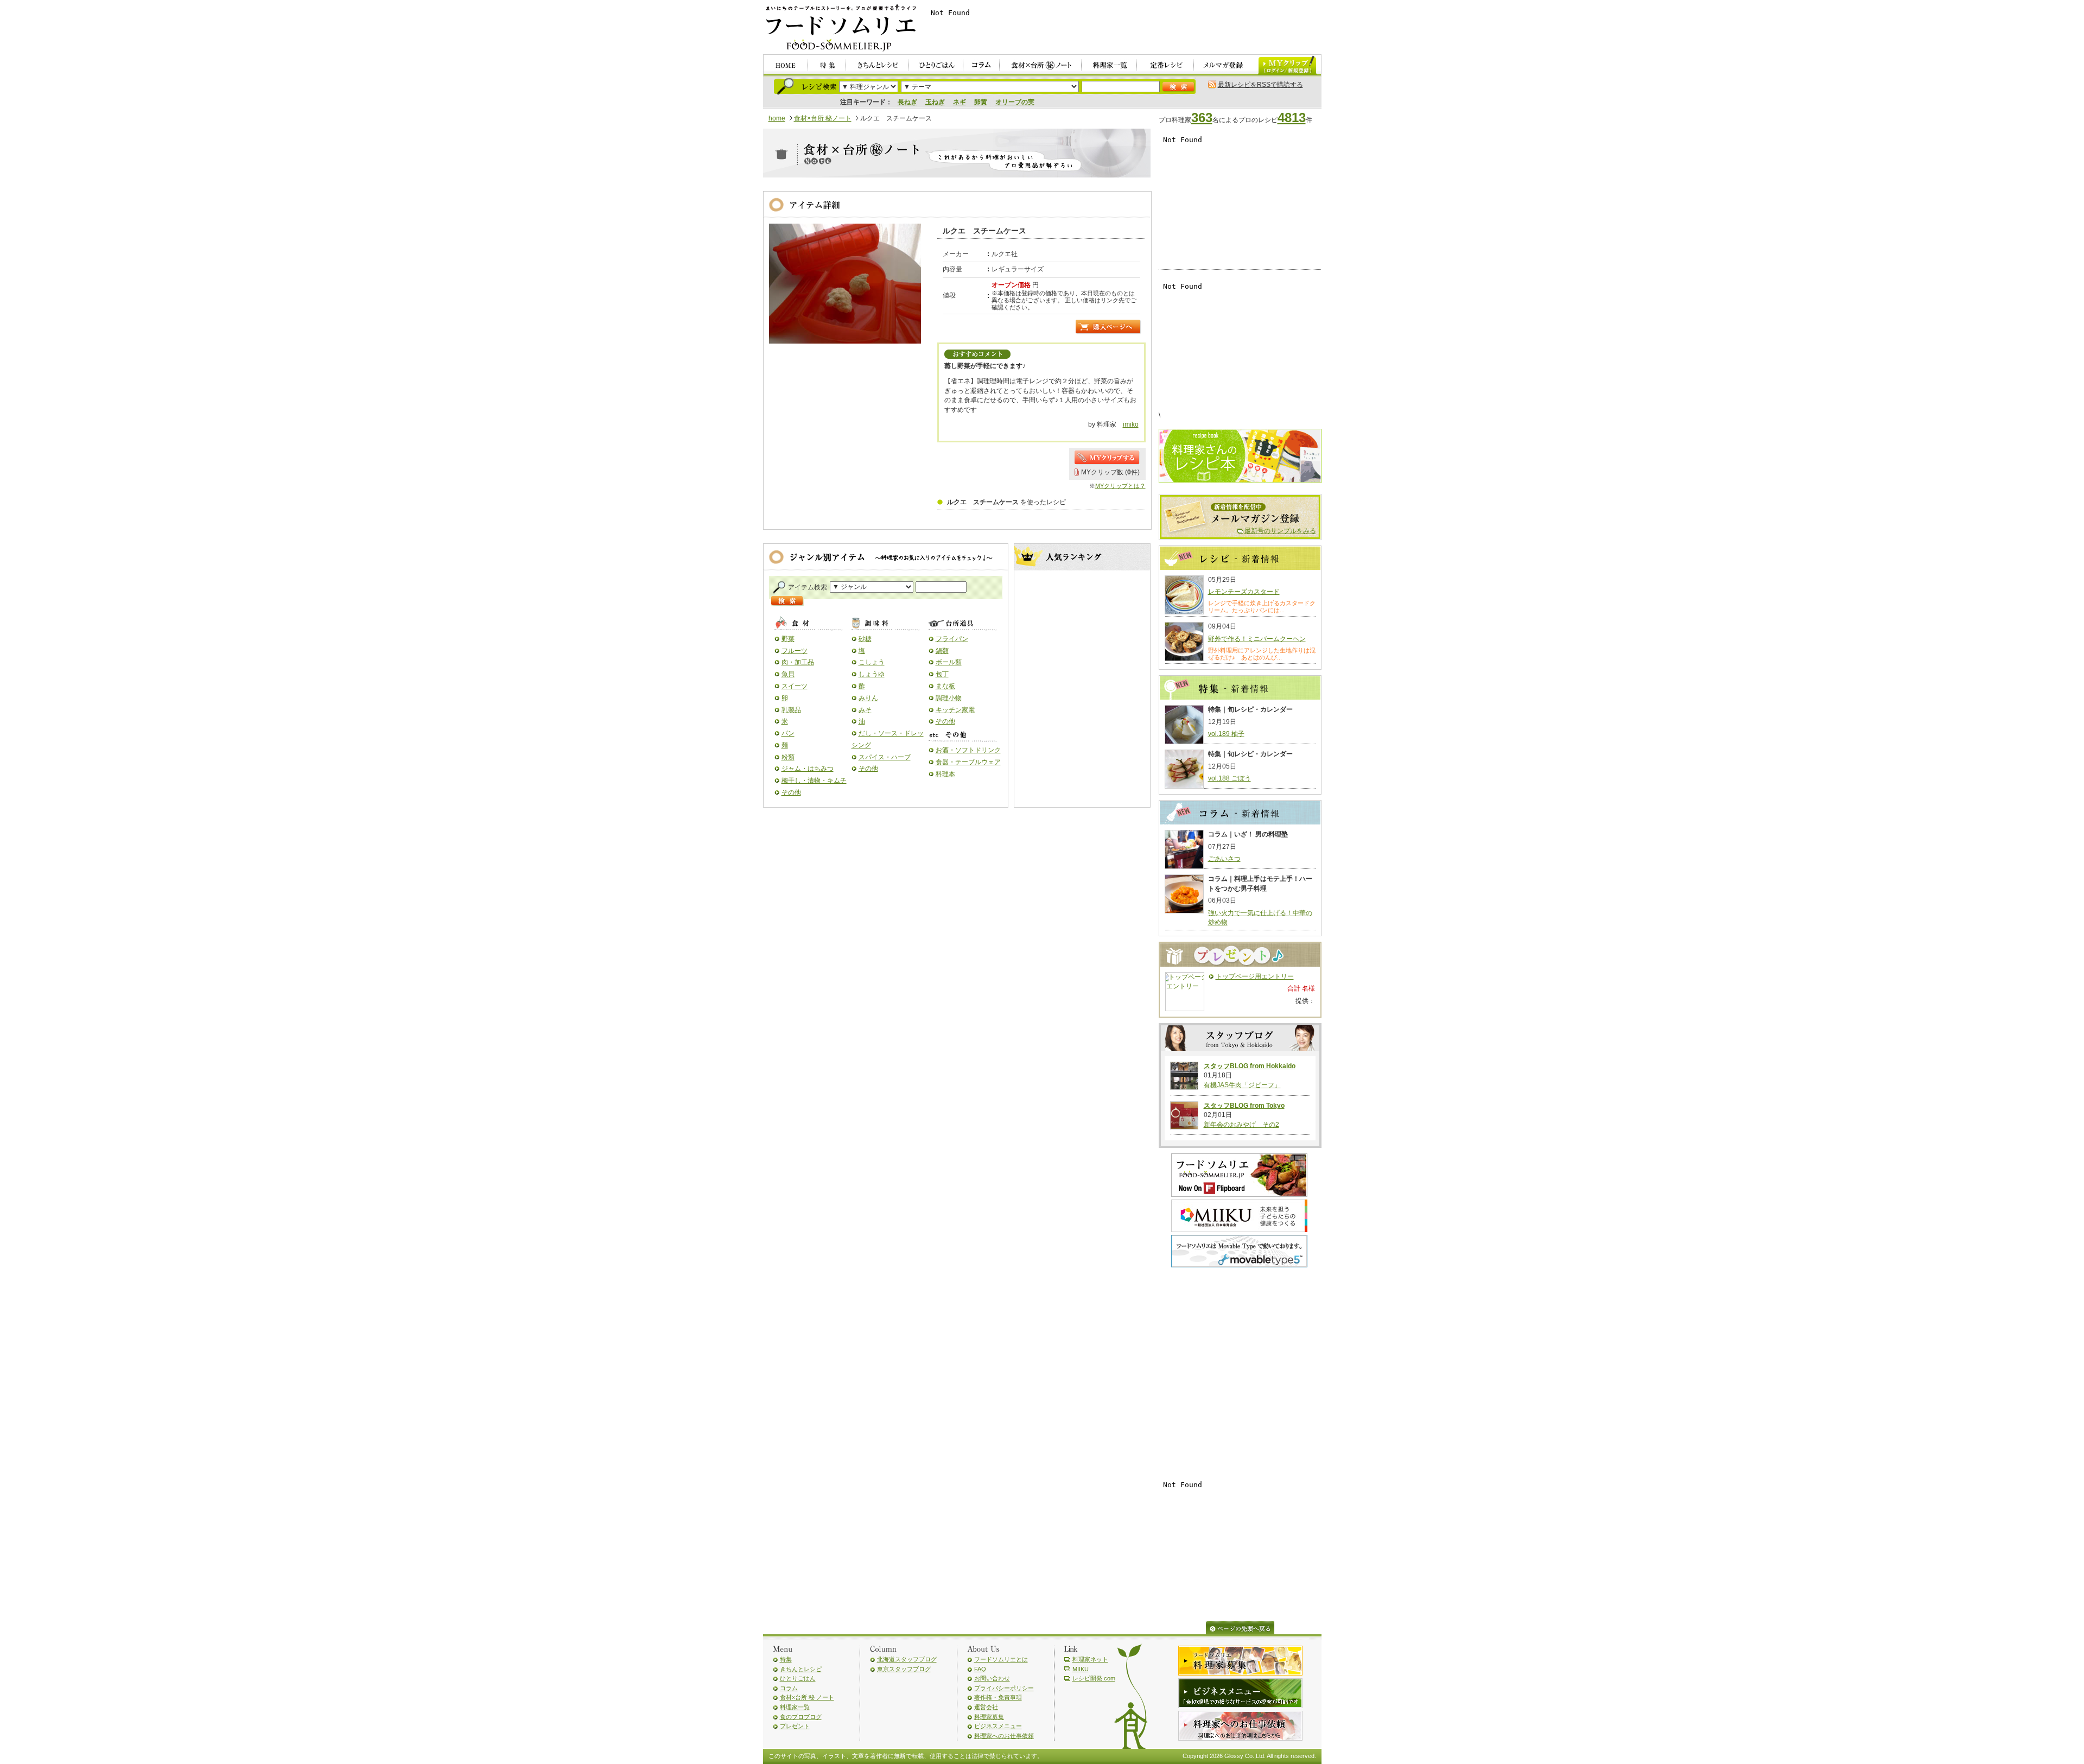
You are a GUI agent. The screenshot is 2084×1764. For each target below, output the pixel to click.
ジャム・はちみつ (808, 769)
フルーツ (795, 651)
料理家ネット (1090, 1659)
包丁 (942, 674)
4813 (1292, 118)
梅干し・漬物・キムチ (814, 781)
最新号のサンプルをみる (1280, 531)
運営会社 (986, 1707)
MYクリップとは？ (1120, 486)
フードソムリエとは (1001, 1659)
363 (1202, 118)
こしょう (872, 662)
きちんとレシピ (801, 1669)
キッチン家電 (955, 710)
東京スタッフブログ (904, 1669)
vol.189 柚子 (1226, 734)
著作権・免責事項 (998, 1697)
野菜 (788, 639)
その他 (791, 792)
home (777, 118)
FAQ (980, 1669)
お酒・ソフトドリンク (968, 750)
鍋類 (942, 651)
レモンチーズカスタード (1244, 592)
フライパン (952, 639)
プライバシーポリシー (1004, 1688)
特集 (786, 1659)
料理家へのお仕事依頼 (1004, 1736)
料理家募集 (989, 1717)
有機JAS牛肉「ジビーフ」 (1242, 1085)
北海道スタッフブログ (907, 1659)
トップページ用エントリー (1255, 976)
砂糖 (865, 639)
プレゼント (795, 1726)
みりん (868, 698)
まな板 (945, 686)
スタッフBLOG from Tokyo (1244, 1106)
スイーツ (795, 686)
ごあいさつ (1224, 859)
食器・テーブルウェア (968, 762)
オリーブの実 (1015, 102)
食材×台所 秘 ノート (807, 1697)
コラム (789, 1688)
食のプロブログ (801, 1717)
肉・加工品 (798, 662)
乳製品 (791, 710)
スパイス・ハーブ (885, 757)
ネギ (960, 102)
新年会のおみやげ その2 (1241, 1125)
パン (788, 733)
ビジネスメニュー (998, 1726)
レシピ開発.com (1094, 1678)
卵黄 (981, 102)
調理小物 (949, 698)
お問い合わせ (992, 1678)
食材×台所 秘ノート (823, 118)
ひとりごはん (798, 1678)
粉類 (788, 757)
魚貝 (788, 674)
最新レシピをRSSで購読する (1260, 85)
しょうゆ (872, 674)
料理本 (945, 774)
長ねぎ (907, 102)
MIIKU (1081, 1669)
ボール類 (949, 662)
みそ (865, 710)
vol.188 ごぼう (1230, 778)
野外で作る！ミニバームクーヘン (1257, 639)
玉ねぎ (935, 102)
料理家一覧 (795, 1707)
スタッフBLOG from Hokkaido (1250, 1066)
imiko (1131, 424)
